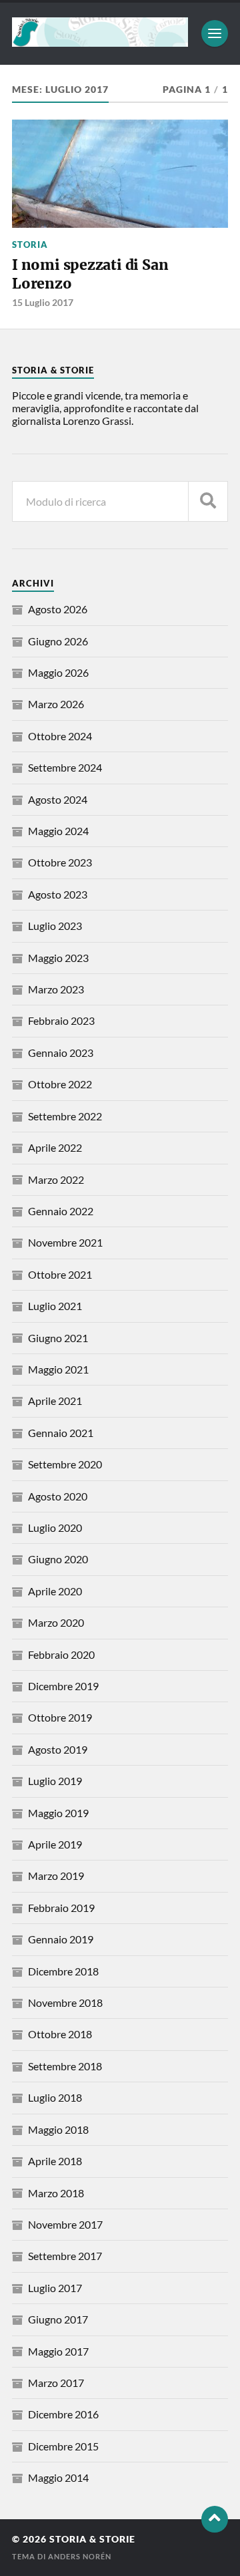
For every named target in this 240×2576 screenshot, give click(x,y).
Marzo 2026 (56, 704)
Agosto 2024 (58, 799)
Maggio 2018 (58, 2129)
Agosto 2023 (58, 894)
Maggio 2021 (58, 1369)
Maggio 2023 (58, 958)
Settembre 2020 (65, 1464)
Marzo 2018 (56, 2193)
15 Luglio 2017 (43, 302)
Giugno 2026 (58, 641)
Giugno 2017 (58, 2319)
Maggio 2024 (58, 831)
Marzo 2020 (56, 1622)
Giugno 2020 (58, 1559)
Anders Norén (80, 2556)
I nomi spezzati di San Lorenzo (90, 274)
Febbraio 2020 (61, 1654)
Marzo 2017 (56, 2383)
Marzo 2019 (56, 1876)
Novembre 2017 (65, 2224)
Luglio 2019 (55, 1781)
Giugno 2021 (58, 1338)
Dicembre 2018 (63, 1971)
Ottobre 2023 (60, 862)
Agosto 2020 (58, 1496)
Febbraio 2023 (61, 1020)
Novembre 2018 (65, 2002)
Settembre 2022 (65, 1116)
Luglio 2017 (55, 2288)
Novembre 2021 (65, 1242)
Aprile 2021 (55, 1401)
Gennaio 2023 (61, 1053)
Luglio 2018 (55, 2097)
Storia (30, 245)
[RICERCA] (208, 501)
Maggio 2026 (58, 672)
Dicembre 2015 (63, 2446)
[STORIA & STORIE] (100, 41)
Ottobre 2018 (60, 2034)
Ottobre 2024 (60, 736)
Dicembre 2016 (63, 2414)
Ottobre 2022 (60, 1084)
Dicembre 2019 (63, 1686)
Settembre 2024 (65, 767)
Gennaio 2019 (61, 1939)
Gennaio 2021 (61, 1433)
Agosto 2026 (58, 609)
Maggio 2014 (58, 2477)
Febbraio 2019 (61, 1908)
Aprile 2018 (55, 2161)
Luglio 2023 (55, 926)
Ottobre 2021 (60, 1274)
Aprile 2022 (55, 1147)
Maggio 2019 (58, 1813)
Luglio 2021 (55, 1306)
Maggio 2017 (58, 2351)
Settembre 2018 (65, 2066)
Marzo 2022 (56, 1179)
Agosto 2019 (58, 1749)
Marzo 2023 (56, 989)
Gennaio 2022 (61, 1211)
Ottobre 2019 (60, 1717)
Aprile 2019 (55, 1844)
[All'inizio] (215, 2519)
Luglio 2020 (55, 1527)
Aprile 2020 (55, 1591)
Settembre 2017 (65, 2256)
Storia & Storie (92, 2539)
